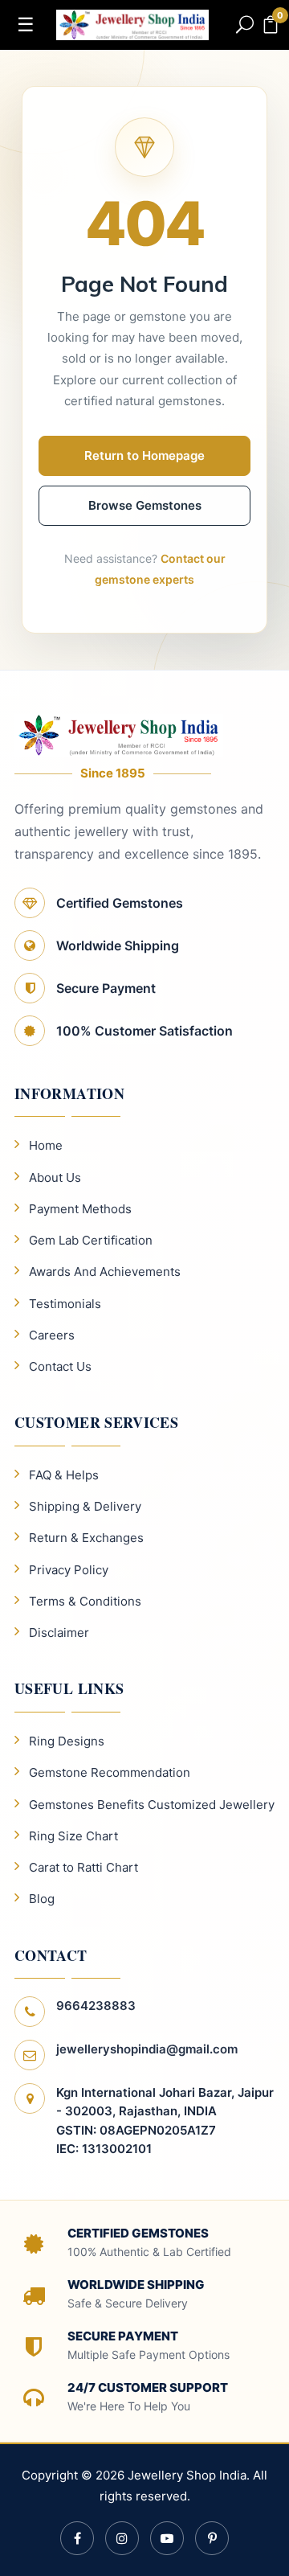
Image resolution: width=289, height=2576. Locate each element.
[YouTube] (167, 2538)
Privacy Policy (69, 1570)
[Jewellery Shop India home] (132, 23)
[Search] (245, 25)
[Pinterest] (212, 2538)
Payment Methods (80, 1209)
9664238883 (96, 2006)
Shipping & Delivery (85, 1506)
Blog (42, 1899)
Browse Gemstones (145, 505)
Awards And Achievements (105, 1272)
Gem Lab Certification (91, 1240)
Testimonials (65, 1304)
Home (46, 1145)
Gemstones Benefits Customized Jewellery (152, 1805)
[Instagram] (122, 2538)
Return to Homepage (144, 455)
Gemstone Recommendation (110, 1772)
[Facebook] (77, 2538)
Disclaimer (59, 1633)
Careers (52, 1335)
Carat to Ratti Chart (83, 1867)
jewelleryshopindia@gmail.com (147, 2049)
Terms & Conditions (85, 1601)
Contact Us (60, 1366)
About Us (55, 1177)
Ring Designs (67, 1741)
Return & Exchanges (86, 1538)
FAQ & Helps (64, 1475)
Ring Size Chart (73, 1836)
